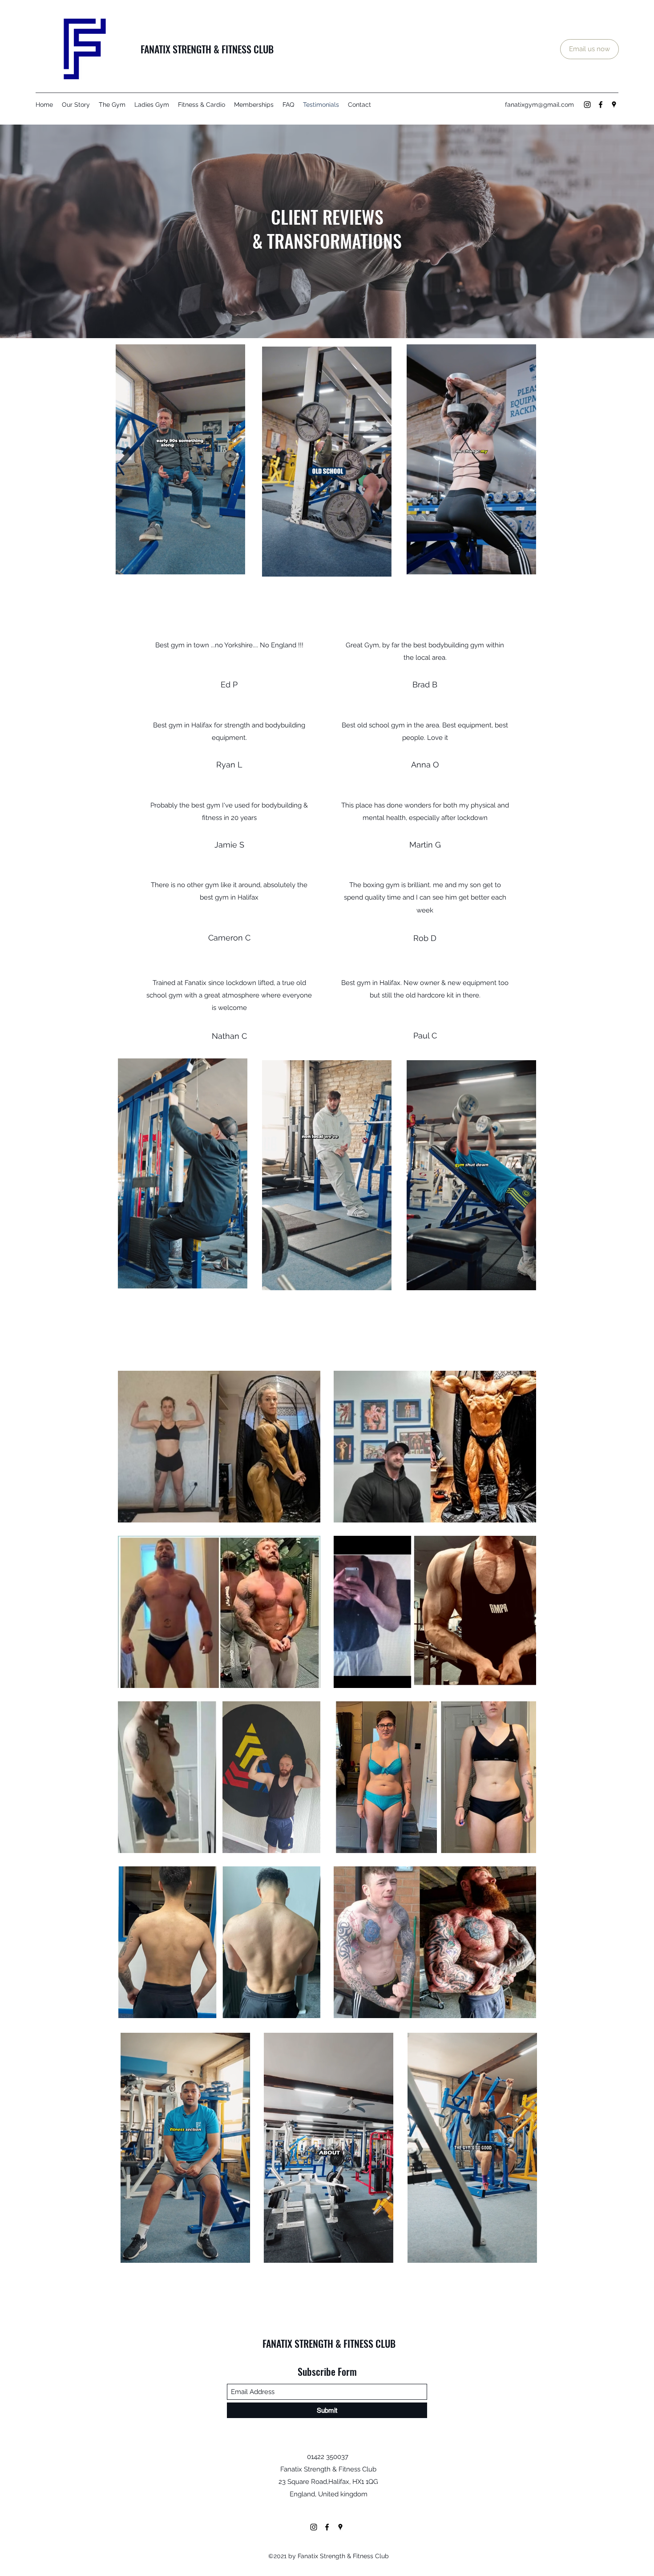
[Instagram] (587, 105)
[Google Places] (614, 105)
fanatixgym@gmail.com (539, 105)
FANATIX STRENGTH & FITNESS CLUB (207, 49)
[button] (234, 565)
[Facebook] (601, 105)
